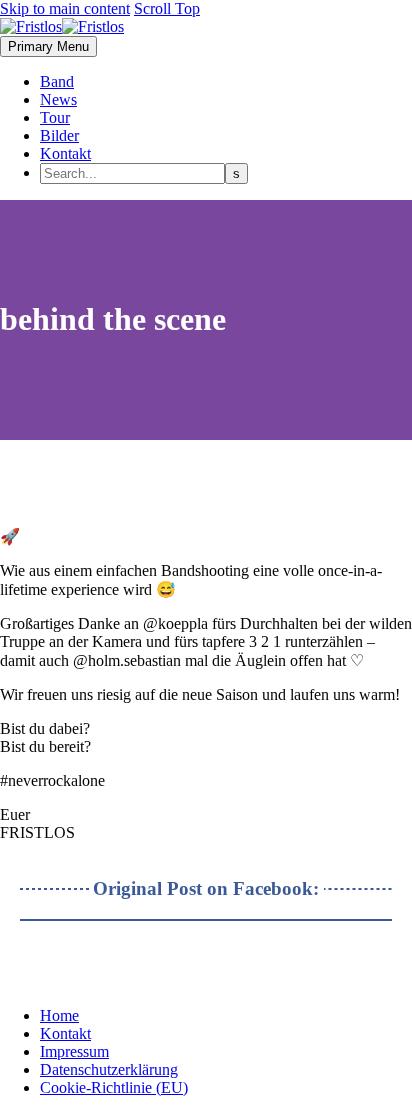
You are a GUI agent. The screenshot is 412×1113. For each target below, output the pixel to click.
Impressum (74, 1051)
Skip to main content (65, 8)
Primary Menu (48, 46)
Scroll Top (167, 8)
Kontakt (65, 153)
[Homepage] (62, 26)
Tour (55, 117)
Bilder (59, 135)
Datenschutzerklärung (109, 1069)
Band (57, 81)
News (58, 99)
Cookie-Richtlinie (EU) (114, 1087)
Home (59, 1015)
